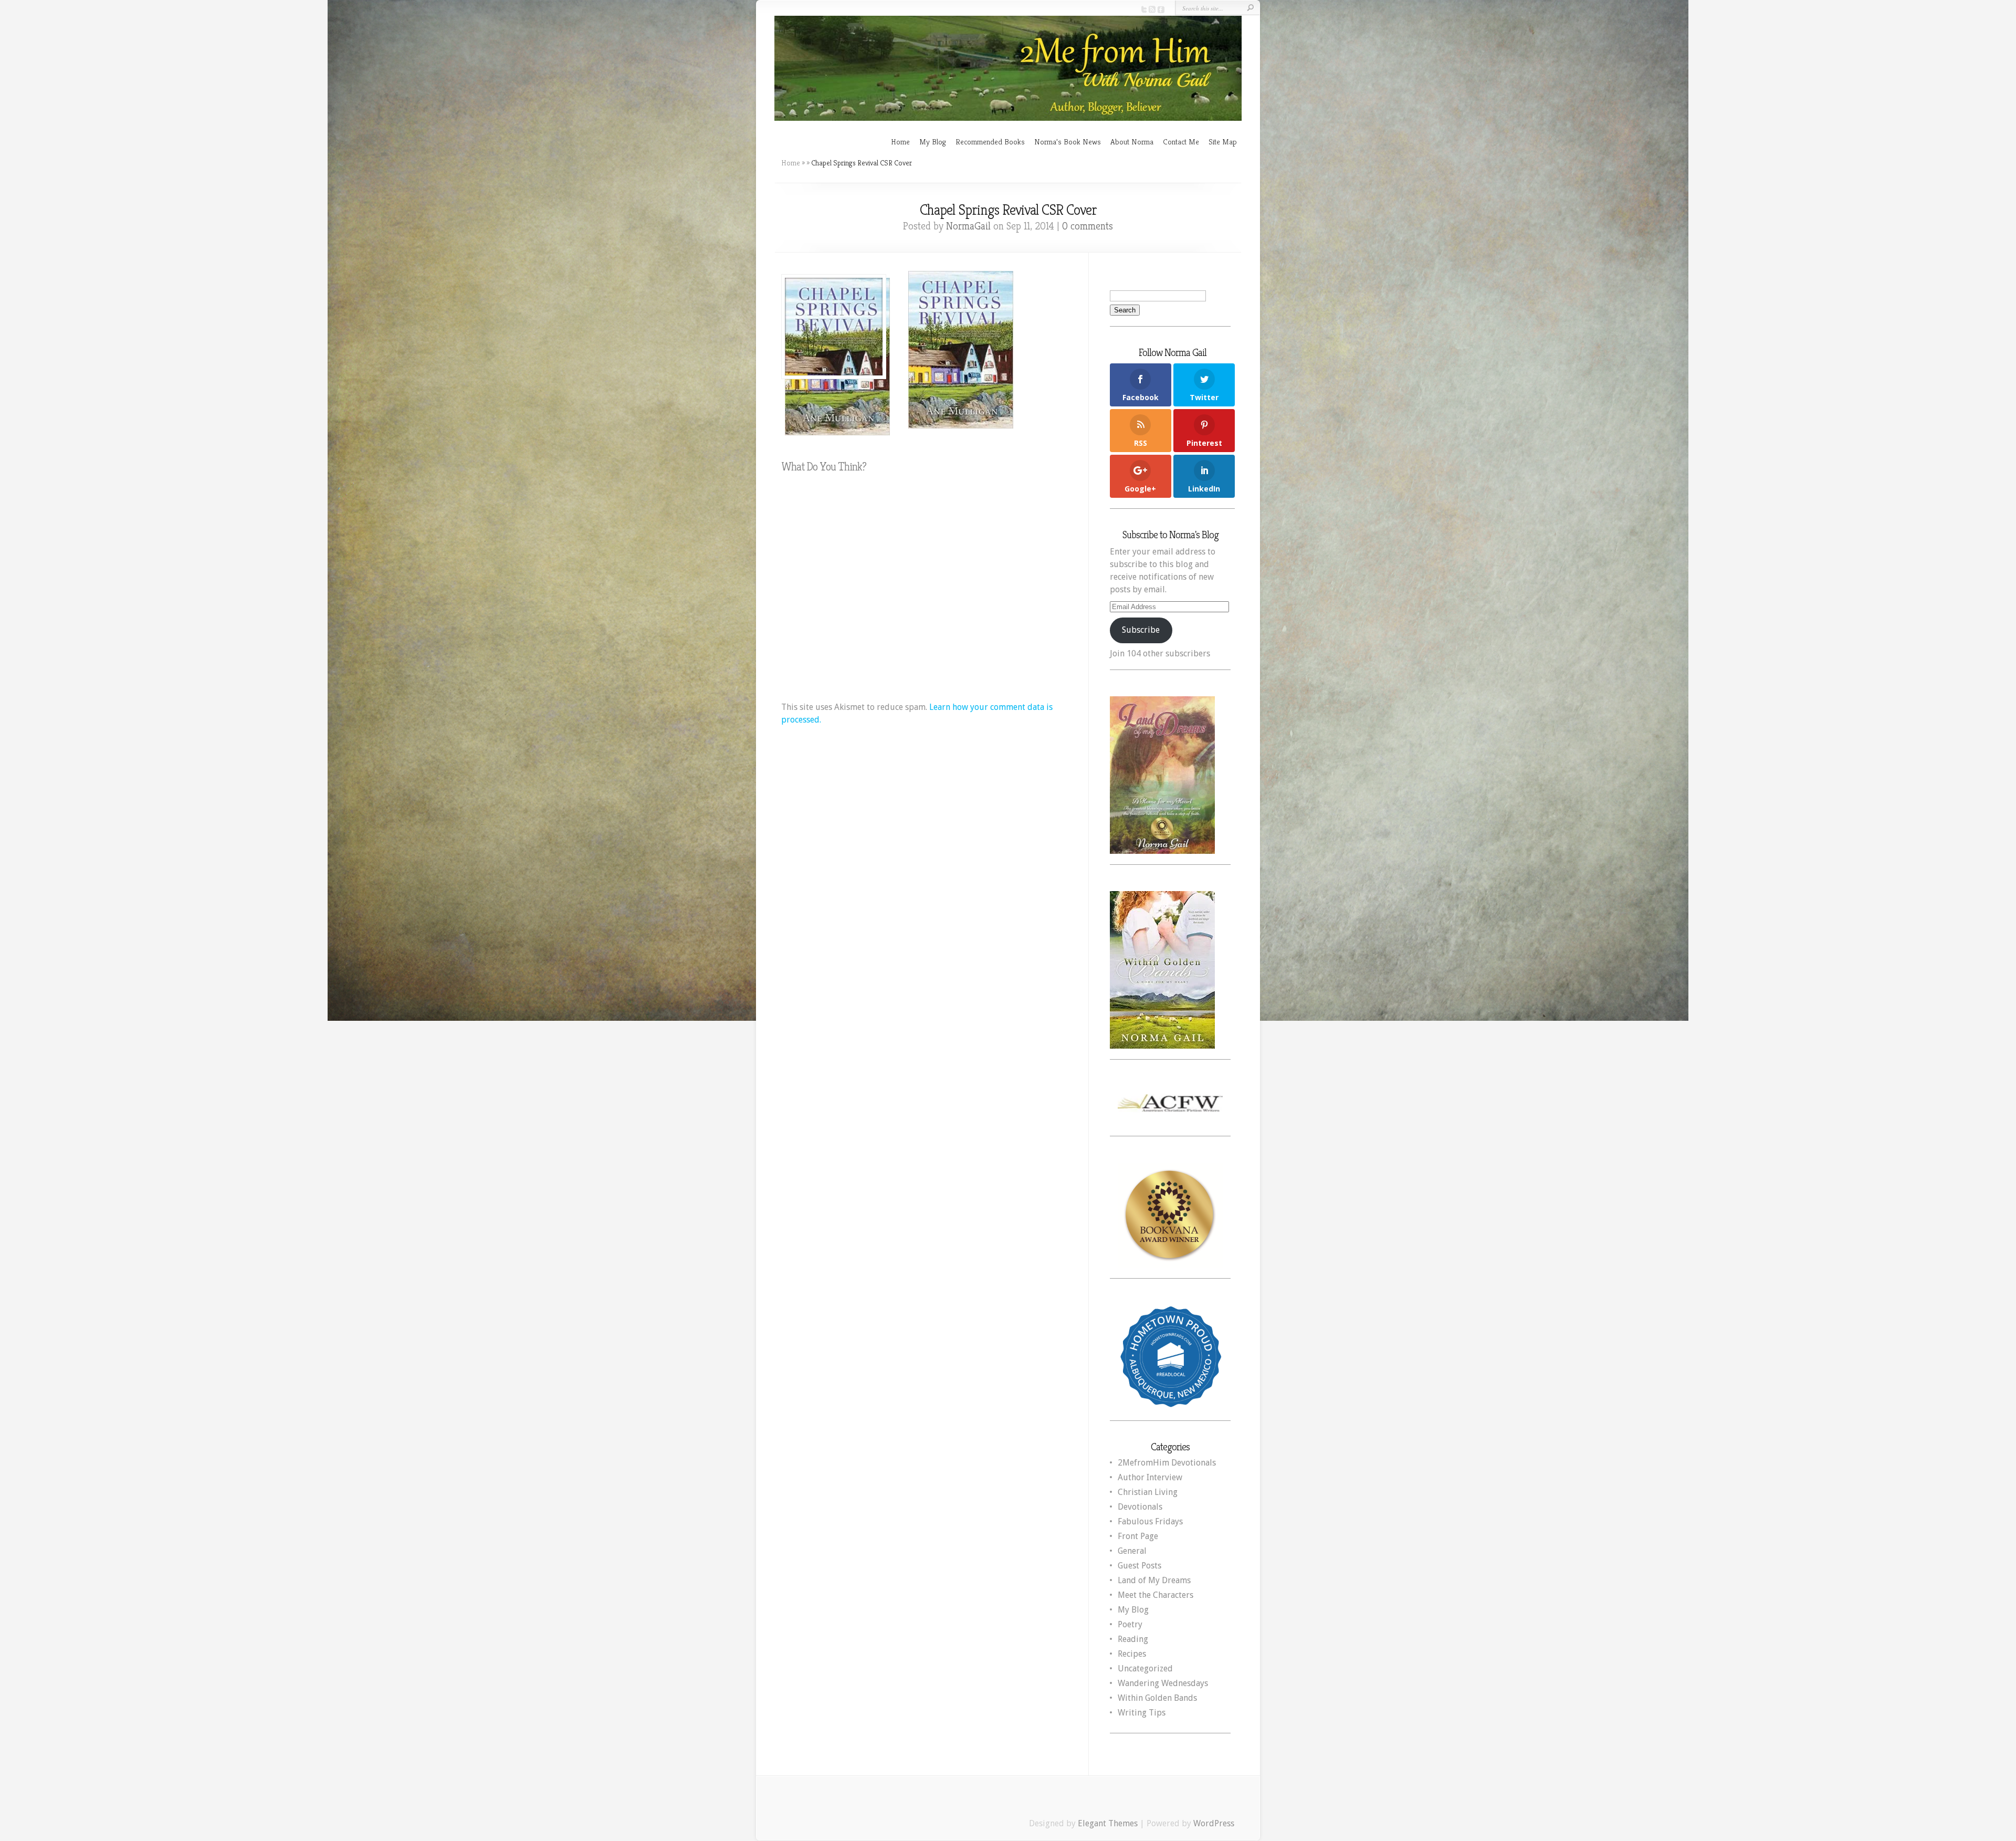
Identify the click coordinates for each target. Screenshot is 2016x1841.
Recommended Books (990, 142)
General (1132, 1551)
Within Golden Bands (1157, 1698)
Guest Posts (1140, 1566)
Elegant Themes (1108, 1823)
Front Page (1138, 1536)
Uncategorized (1145, 1669)
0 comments (1088, 226)
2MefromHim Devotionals (1167, 1463)
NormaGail (968, 226)
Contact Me (1181, 142)
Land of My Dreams (1154, 1580)
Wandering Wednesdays (1163, 1683)
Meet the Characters (1156, 1595)
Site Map (1223, 142)
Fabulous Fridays (1150, 1521)
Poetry (1130, 1624)
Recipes (1132, 1654)
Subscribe (1141, 630)
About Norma (1132, 142)
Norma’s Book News (1068, 142)
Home (900, 142)
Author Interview (1150, 1477)
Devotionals (1140, 1507)
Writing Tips (1142, 1713)
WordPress (1214, 1823)
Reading (1133, 1639)
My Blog (933, 142)
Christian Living (1148, 1492)
